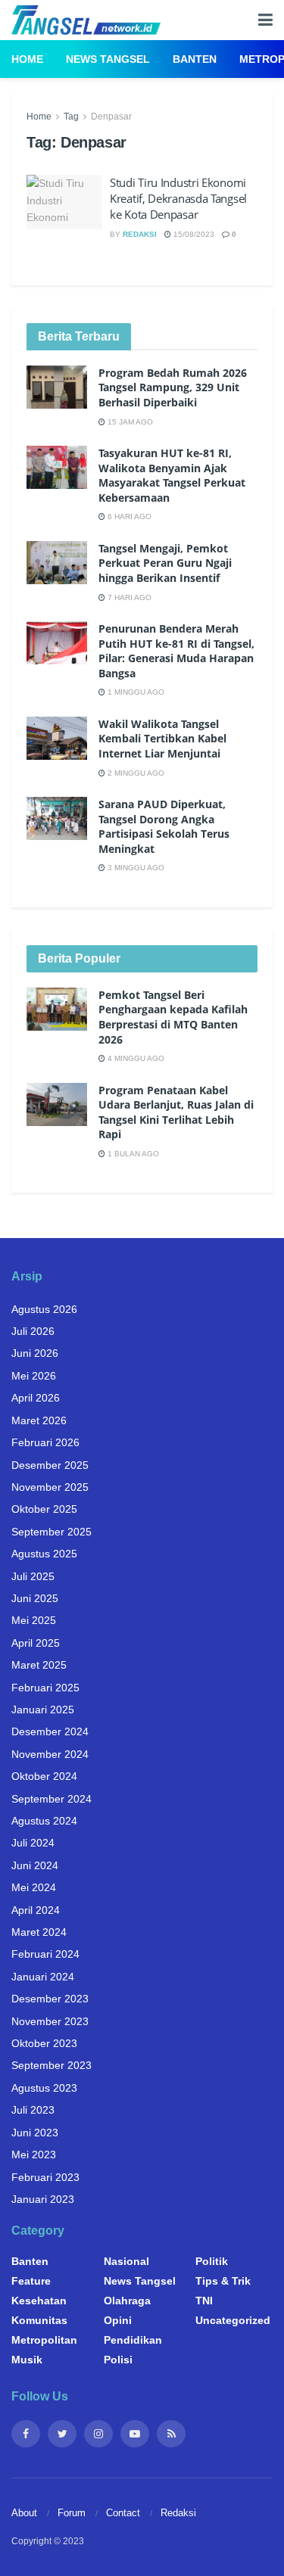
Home (27, 59)
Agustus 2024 (44, 1821)
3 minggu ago (135, 868)
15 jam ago (129, 422)
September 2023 (51, 2065)
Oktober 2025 (44, 1509)
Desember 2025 (50, 1465)
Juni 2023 (35, 2133)
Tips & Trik (223, 2281)
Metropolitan (44, 2340)
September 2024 (51, 1799)
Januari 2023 (43, 2199)
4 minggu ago (135, 1058)
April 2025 (36, 1643)
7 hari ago (128, 597)
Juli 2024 (33, 1843)
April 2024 (36, 1910)
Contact (123, 2513)
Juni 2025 (35, 1598)
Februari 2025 (45, 1688)
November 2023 (50, 2021)
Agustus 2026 (44, 1309)
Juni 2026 (35, 1353)
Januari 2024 (43, 1977)
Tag (71, 117)
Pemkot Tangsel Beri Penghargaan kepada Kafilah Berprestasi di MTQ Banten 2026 (173, 1017)
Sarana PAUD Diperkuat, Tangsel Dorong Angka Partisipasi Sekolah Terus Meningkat (164, 826)
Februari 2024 (45, 1954)
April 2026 (36, 1398)
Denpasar (111, 117)
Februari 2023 (45, 2177)
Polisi (118, 2360)
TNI (204, 2301)
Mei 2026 (34, 1376)
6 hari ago (128, 516)
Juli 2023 (33, 2110)
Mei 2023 (34, 2154)
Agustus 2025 (44, 1554)
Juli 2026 (33, 1331)
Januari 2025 (43, 1710)
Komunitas (39, 2320)
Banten (195, 59)
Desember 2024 (50, 1731)
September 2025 (51, 1532)
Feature (31, 2281)
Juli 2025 (33, 1576)
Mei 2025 (34, 1620)
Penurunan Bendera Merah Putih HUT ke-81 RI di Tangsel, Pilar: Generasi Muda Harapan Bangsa (176, 651)
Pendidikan (133, 2340)
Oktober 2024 (44, 1776)
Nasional (126, 2261)
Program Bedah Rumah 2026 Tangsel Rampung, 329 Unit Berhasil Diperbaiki (173, 387)
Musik (27, 2360)
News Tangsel (108, 59)
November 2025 (50, 1487)
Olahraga (127, 2301)
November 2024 (50, 1754)
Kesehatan (39, 2301)
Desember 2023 (50, 1999)
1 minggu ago (135, 692)
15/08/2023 (193, 234)
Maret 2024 (39, 1932)
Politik (212, 2261)
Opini (118, 2320)
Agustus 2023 (44, 2088)
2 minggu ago (135, 773)
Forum (72, 2513)
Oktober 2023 (44, 2043)
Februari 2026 (45, 1442)
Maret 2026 (39, 1420)
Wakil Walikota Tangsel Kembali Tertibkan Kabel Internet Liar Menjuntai (162, 739)
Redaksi (140, 234)
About (24, 2513)
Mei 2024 (34, 1887)
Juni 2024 (35, 1865)
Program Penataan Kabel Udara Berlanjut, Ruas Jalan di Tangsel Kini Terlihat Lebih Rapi (176, 1112)
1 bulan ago (132, 1154)
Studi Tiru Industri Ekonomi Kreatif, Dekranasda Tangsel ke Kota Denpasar (178, 198)
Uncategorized (233, 2320)
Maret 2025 (39, 1665)
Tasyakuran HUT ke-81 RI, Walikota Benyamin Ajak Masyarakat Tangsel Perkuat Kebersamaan (172, 475)
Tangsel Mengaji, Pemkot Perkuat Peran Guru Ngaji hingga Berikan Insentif (165, 563)
